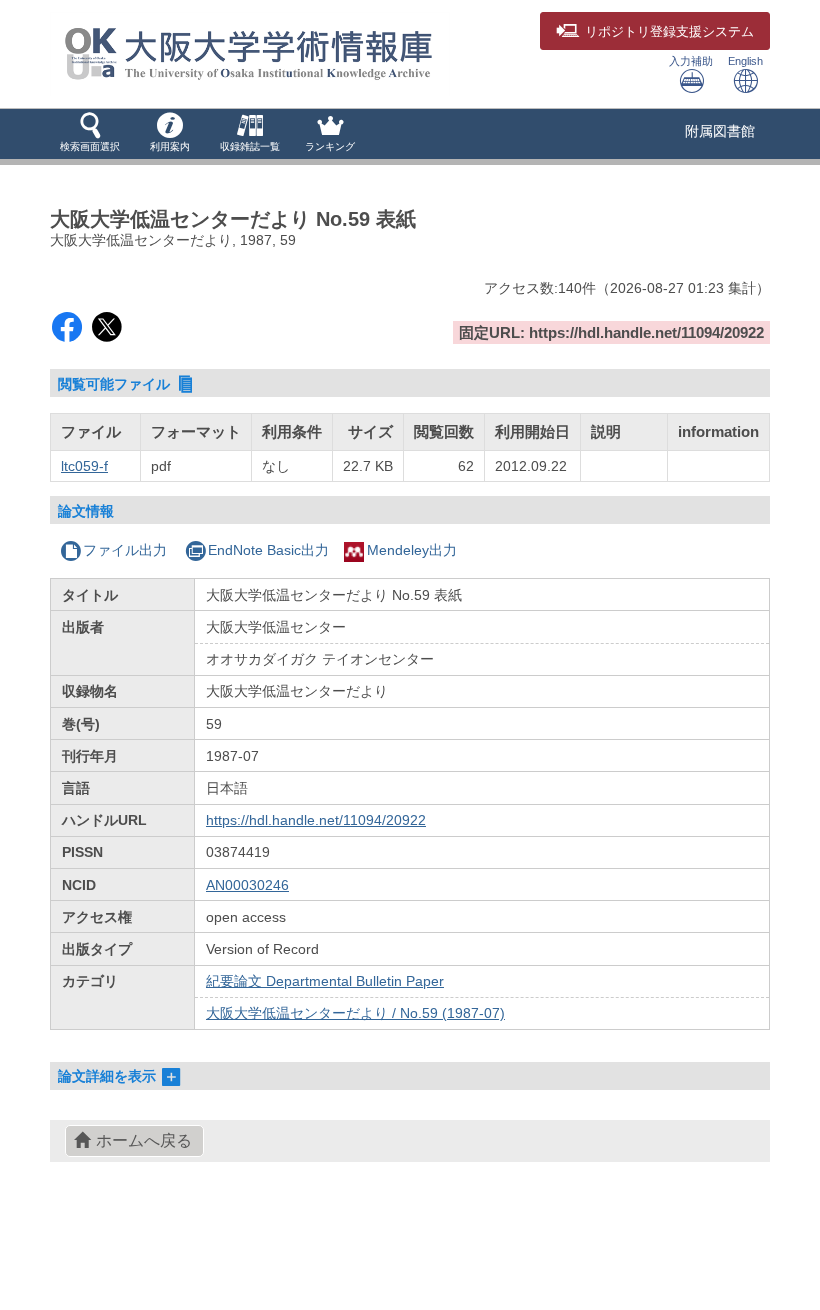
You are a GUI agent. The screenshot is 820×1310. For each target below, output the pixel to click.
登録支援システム (669, 32)
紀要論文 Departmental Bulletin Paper (325, 981)
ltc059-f (84, 466)
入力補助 (691, 61)
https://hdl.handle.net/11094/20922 (316, 820)
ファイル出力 (125, 550)
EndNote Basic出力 (268, 550)
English (745, 61)
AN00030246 (247, 885)
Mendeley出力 (412, 550)
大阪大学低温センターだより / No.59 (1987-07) (355, 1013)
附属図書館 (720, 131)
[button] (90, 134)
